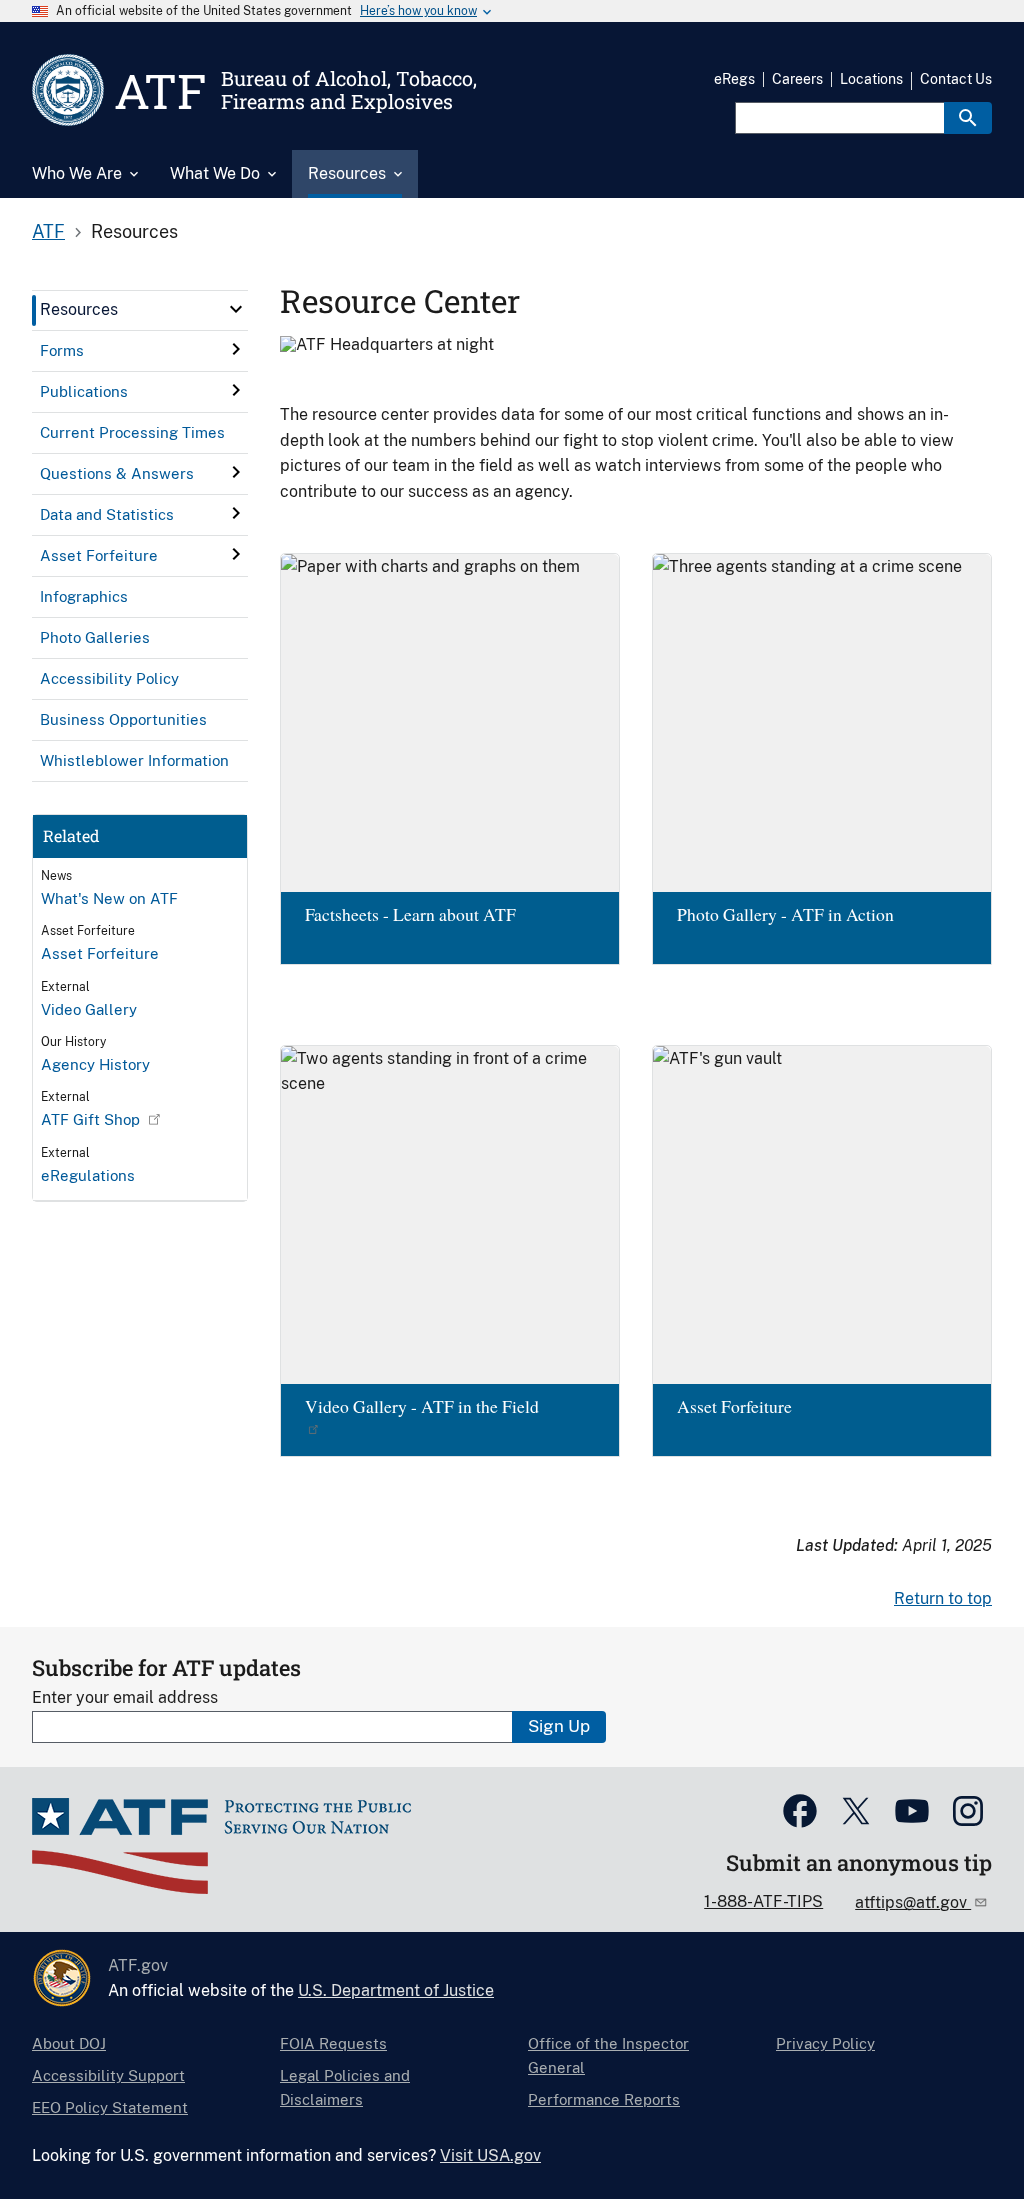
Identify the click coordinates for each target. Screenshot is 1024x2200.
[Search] (968, 118)
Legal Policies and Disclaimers (345, 2087)
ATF (48, 231)
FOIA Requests (333, 2043)
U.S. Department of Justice (396, 1990)
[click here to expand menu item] (236, 309)
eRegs (734, 79)
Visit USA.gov (490, 2155)
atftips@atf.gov (913, 1902)
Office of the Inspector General (608, 2055)
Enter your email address (125, 1697)
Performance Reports (604, 2099)
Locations (871, 79)
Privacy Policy (825, 2043)
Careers (797, 79)
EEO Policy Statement (110, 2107)
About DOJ (69, 2043)
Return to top (943, 1598)
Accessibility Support (108, 2075)
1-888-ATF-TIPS (763, 1901)
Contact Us (956, 79)
